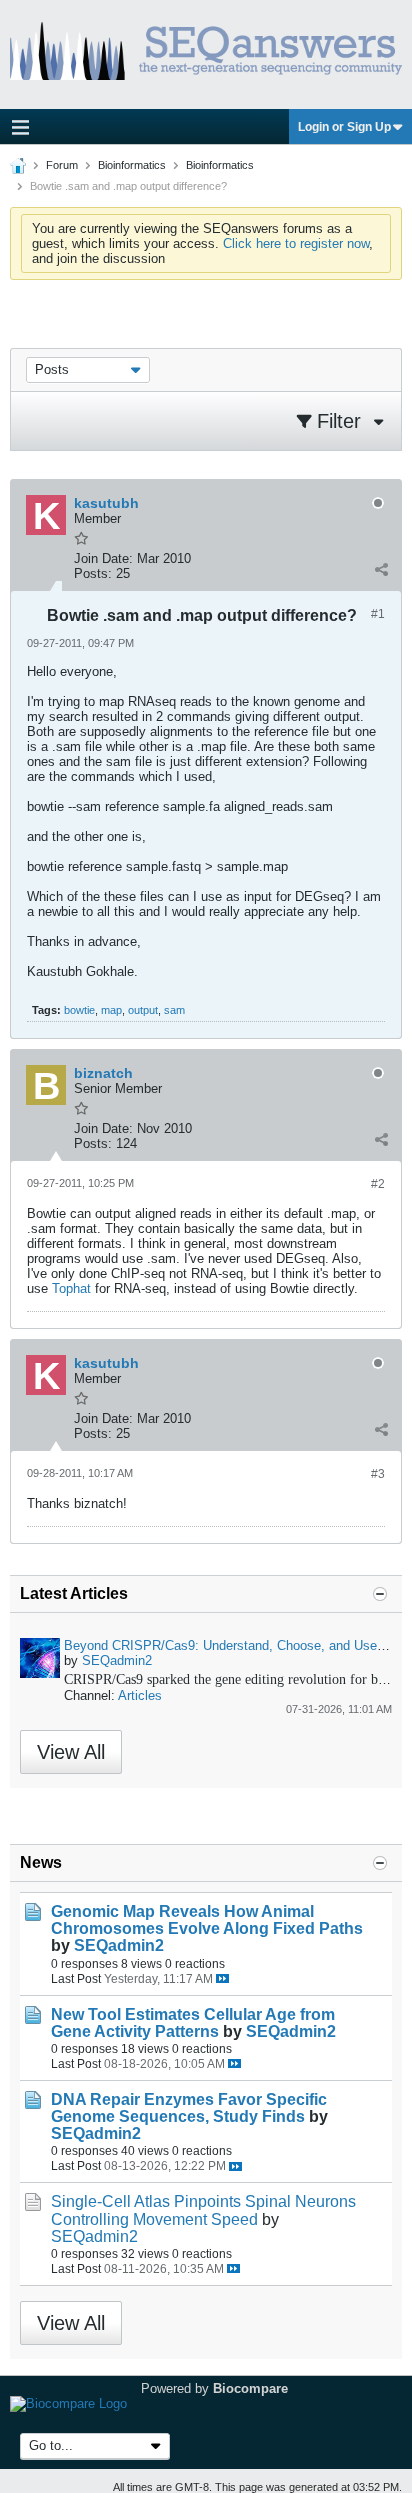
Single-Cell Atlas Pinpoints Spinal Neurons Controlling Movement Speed (203, 2210)
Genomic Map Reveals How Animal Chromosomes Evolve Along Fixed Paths (207, 1920)
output (143, 1010)
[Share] (381, 569)
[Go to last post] (222, 1978)
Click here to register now (296, 243)
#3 (378, 1474)
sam (174, 1010)
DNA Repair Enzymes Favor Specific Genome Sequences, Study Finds (189, 2108)
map (111, 1010)
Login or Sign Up (344, 127)
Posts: (93, 573)
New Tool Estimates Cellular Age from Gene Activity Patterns (193, 2023)
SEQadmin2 (117, 1660)
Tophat (71, 1288)
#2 (378, 1184)
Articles (140, 1695)
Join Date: (103, 558)
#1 (378, 614)
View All (71, 1752)
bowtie (79, 1010)
